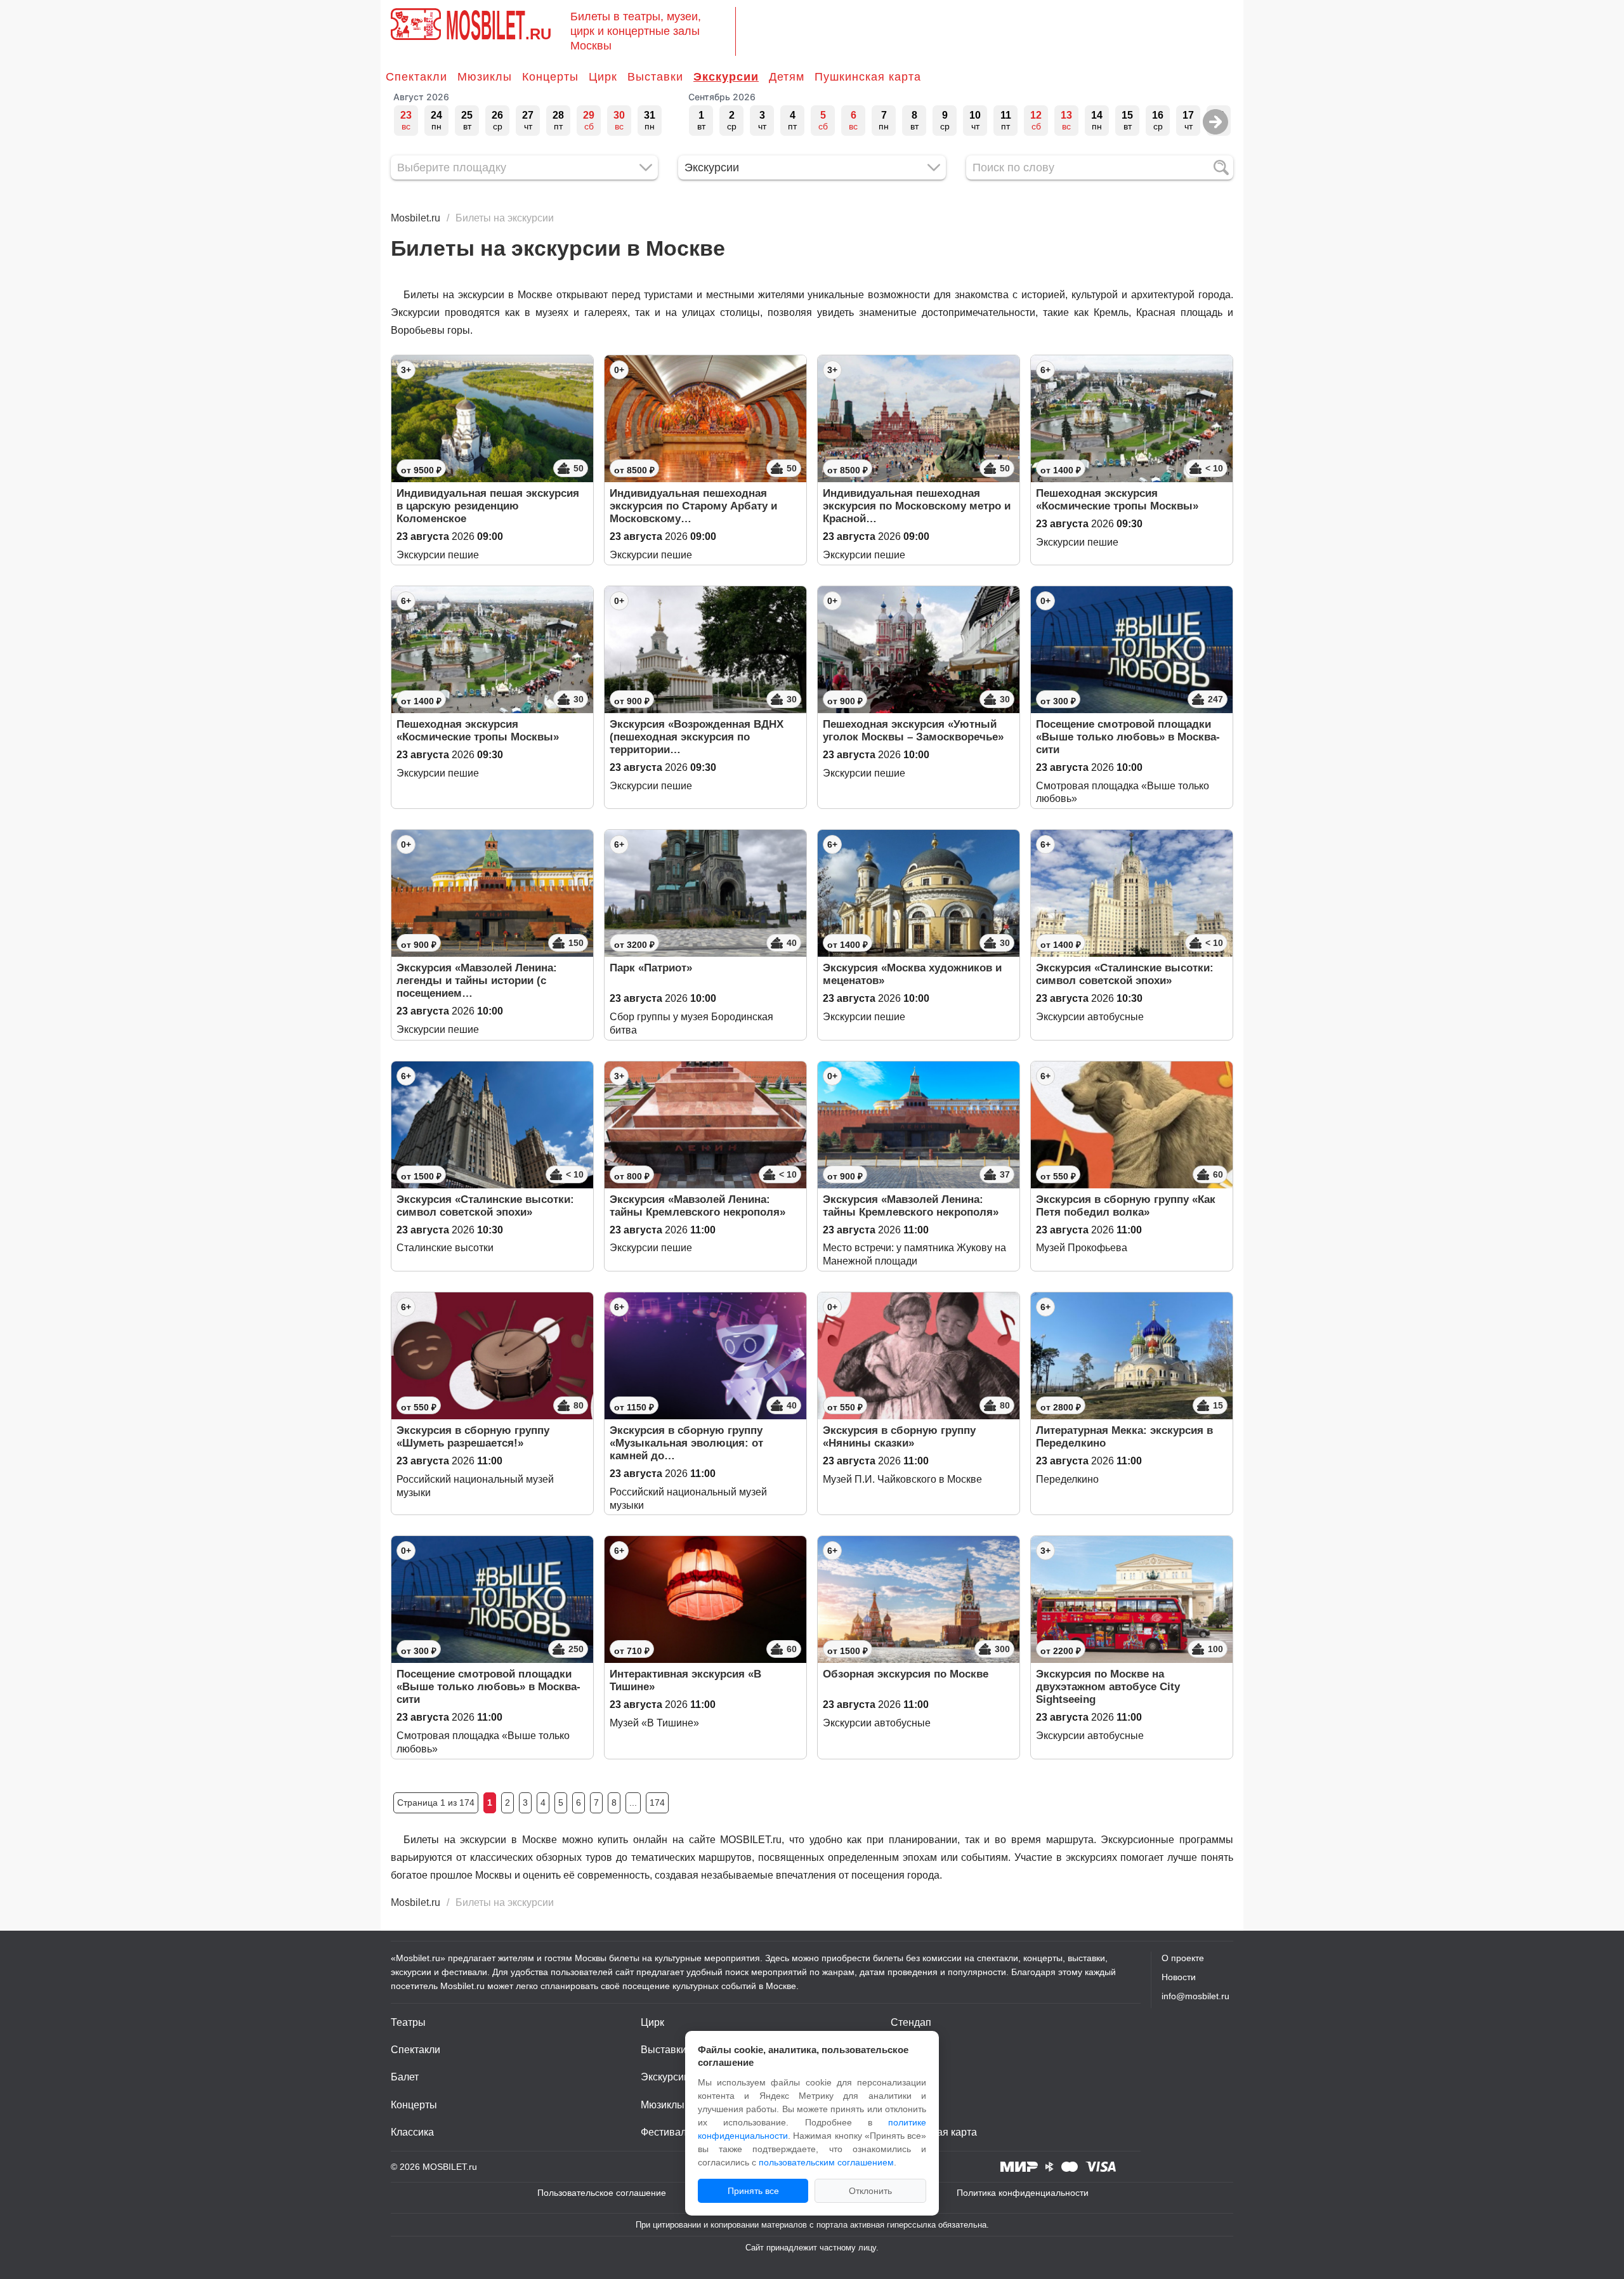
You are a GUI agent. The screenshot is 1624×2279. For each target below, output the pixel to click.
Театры (408, 2022)
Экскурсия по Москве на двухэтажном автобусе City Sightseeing (1108, 1687)
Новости (1179, 1977)
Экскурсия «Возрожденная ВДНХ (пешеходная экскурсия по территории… (697, 737)
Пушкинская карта (868, 77)
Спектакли (416, 77)
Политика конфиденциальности (1023, 2193)
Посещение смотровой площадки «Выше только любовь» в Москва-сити (1128, 737)
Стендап (911, 2022)
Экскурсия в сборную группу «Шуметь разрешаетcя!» (473, 1437)
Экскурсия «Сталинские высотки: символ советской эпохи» (1125, 974)
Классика (412, 2132)
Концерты (550, 77)
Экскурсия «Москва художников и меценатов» (912, 974)
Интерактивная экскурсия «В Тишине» (685, 1680)
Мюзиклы (485, 77)
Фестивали (666, 2132)
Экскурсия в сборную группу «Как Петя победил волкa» (1126, 1206)
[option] (406, 121)
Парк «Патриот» (651, 968)
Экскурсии (726, 77)
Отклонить (870, 2191)
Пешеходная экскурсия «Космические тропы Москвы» (1117, 500)
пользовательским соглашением (826, 2162)
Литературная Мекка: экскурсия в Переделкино (1124, 1437)
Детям (787, 77)
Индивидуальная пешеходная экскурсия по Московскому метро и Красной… (917, 506)
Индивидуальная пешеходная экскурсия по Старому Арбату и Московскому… (693, 506)
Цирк (603, 77)
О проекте (1183, 1958)
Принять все (753, 2191)
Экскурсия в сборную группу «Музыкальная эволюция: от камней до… (686, 1443)
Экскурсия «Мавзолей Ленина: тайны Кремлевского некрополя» (697, 1206)
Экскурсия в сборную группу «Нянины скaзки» (899, 1437)
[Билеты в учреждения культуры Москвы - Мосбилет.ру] (416, 24)
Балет (405, 2077)
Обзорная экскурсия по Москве (906, 1674)
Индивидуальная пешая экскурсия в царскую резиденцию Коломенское (488, 506)
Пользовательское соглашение (602, 2193)
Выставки (655, 77)
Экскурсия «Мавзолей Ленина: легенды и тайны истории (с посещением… (477, 981)
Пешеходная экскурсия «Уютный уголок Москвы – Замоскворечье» (913, 731)
